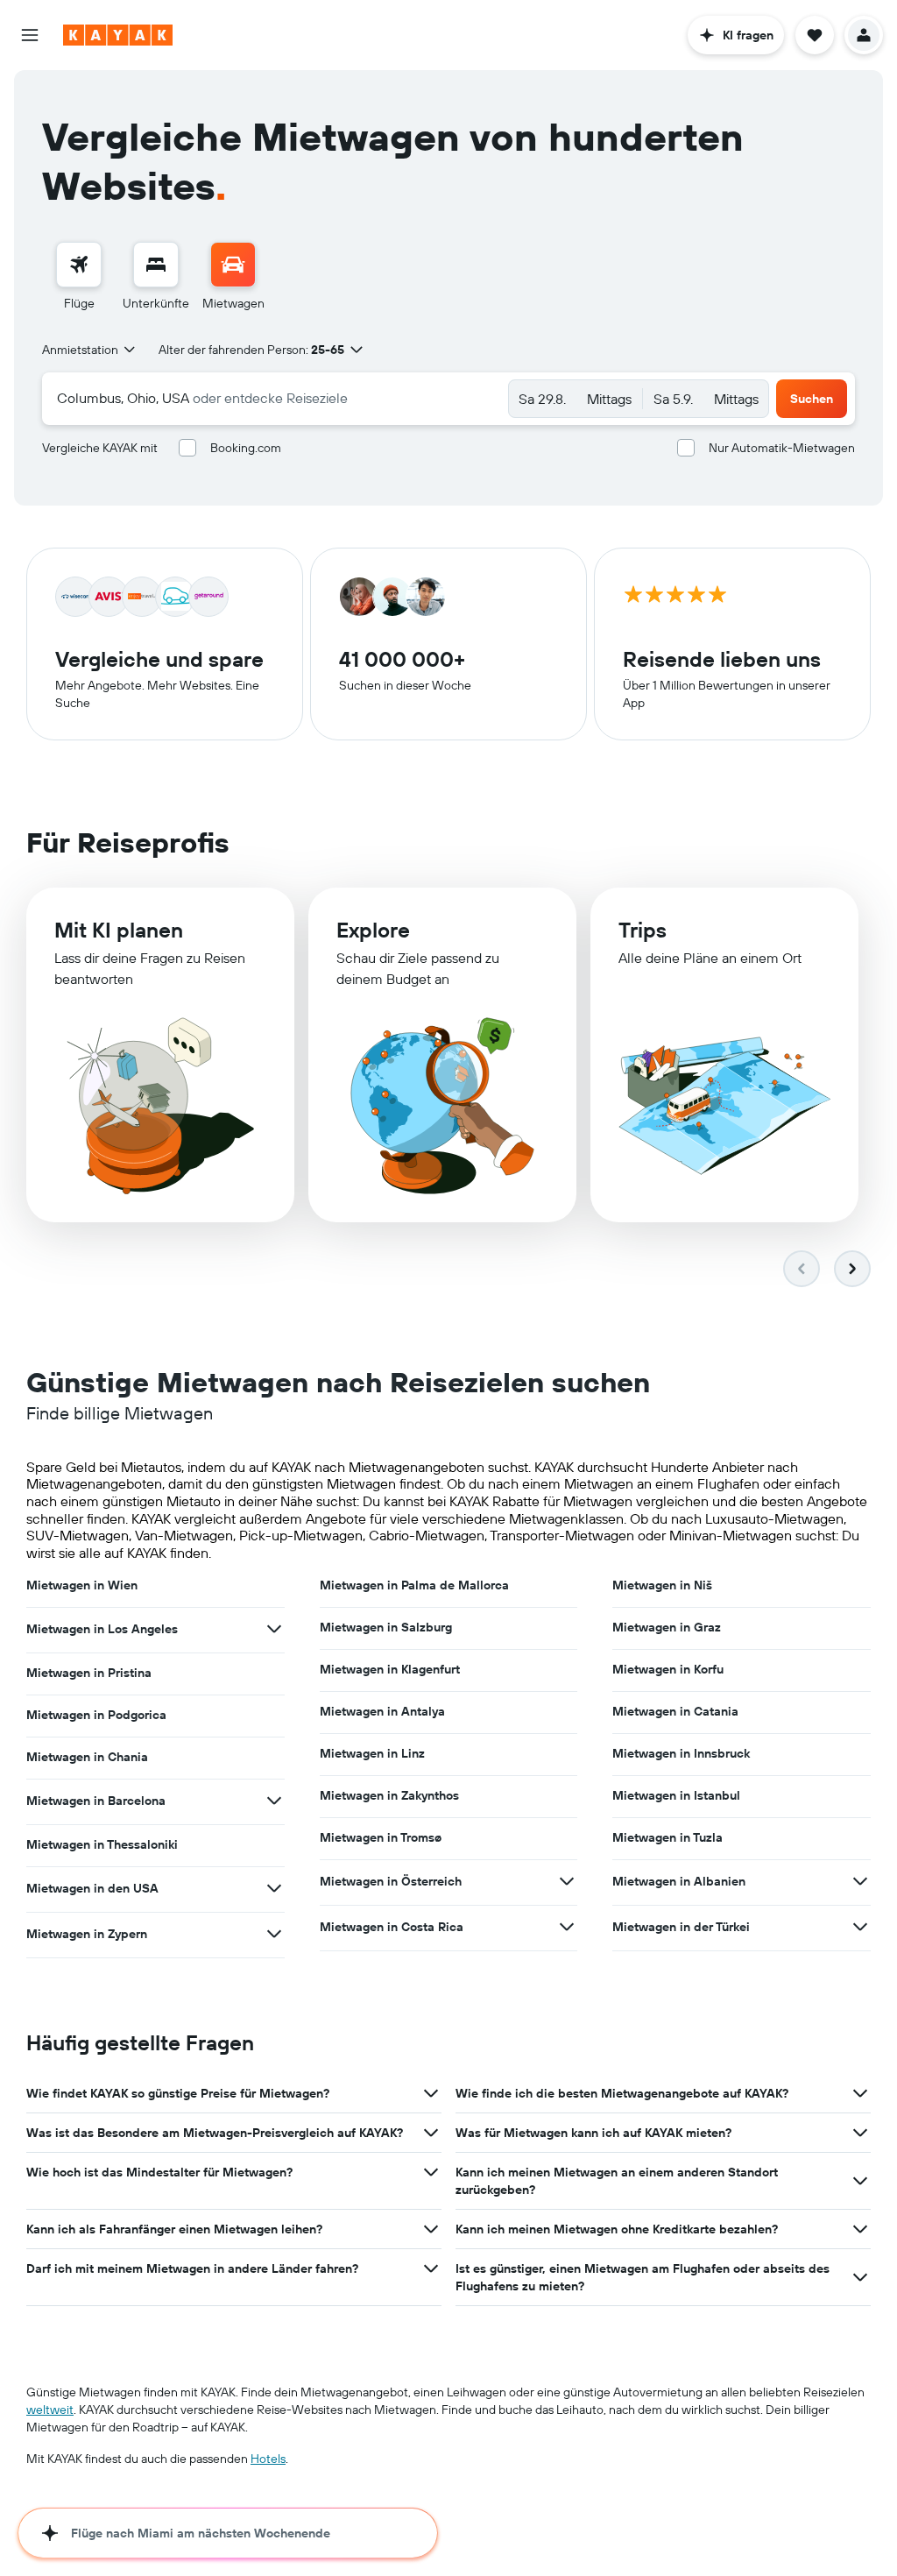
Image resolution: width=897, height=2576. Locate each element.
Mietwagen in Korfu (668, 1669)
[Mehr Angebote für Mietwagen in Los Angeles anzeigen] (274, 1629)
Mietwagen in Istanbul (676, 1795)
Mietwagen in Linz (372, 1753)
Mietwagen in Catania (675, 1711)
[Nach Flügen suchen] (79, 265)
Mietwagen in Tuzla (667, 1837)
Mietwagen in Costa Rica (392, 1927)
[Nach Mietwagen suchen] (233, 265)
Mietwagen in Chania (87, 1757)
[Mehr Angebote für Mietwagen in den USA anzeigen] (274, 1888)
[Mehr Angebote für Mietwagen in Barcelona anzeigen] (274, 1801)
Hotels (268, 2459)
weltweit (50, 2410)
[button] (30, 35)
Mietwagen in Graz (667, 1627)
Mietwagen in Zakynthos (389, 1795)
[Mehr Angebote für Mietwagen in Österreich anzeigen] (567, 1881)
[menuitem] (79, 277)
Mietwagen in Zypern (87, 1934)
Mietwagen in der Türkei (681, 1927)
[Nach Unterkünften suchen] (156, 265)
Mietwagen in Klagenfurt (390, 1669)
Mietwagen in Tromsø (381, 1837)
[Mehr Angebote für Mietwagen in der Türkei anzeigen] (860, 1927)
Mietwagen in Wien (82, 1585)
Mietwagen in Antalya (382, 1711)
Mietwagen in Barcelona (96, 1801)
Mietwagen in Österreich (391, 1881)
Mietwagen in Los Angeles (102, 1629)
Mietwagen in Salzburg (386, 1627)
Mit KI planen (119, 930)
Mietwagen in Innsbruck (681, 1753)
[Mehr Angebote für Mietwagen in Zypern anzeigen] (274, 1934)
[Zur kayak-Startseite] (118, 35)
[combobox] (90, 350)
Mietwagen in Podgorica (96, 1715)
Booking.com (246, 448)
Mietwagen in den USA (92, 1888)
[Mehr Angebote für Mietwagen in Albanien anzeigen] (860, 1881)
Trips (643, 930)
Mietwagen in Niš (662, 1585)
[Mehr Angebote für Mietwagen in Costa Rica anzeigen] (567, 1927)
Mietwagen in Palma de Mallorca (414, 1585)
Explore (373, 930)
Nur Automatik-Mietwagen (782, 448)
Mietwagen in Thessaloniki (102, 1844)
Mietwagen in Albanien (679, 1881)
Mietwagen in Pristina (89, 1673)
